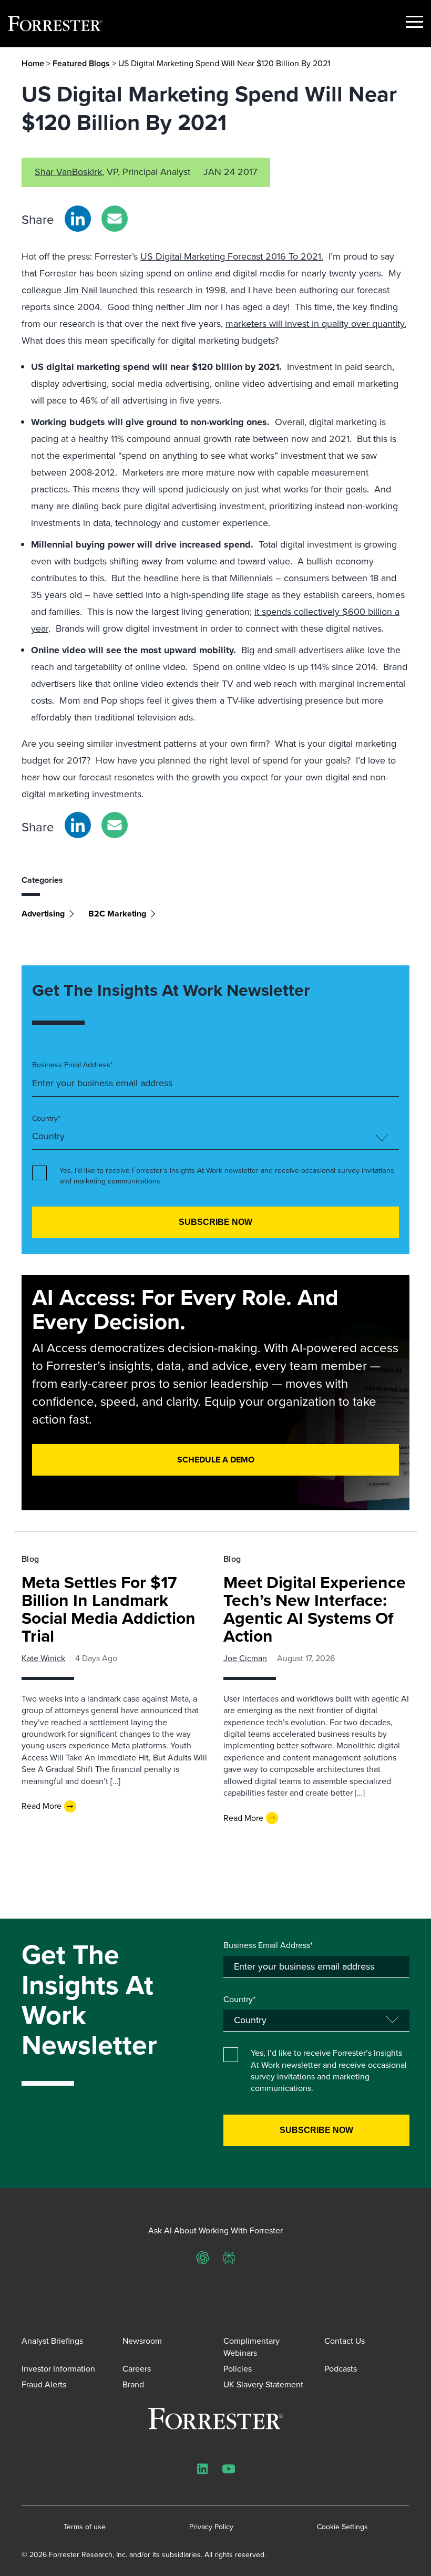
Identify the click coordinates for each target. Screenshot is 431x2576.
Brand (133, 2384)
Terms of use (85, 2527)
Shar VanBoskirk (68, 172)
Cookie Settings (342, 2527)
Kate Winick (43, 1658)
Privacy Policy (211, 2527)
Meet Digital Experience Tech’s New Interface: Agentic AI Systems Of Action (315, 1609)
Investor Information (58, 2369)
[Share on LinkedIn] (78, 219)
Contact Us (345, 2341)
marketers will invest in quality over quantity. (316, 324)
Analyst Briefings (52, 2341)
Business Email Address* (73, 1065)
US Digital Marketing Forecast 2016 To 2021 (231, 256)
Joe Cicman (245, 1658)
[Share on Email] (115, 219)
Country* (46, 1119)
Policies (238, 2369)
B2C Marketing (117, 914)
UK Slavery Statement (263, 2384)
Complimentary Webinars (252, 2347)
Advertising (43, 914)
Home (33, 63)
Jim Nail (81, 290)
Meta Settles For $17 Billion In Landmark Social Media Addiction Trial (109, 1609)
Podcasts (341, 2369)
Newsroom (142, 2341)
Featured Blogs (82, 63)
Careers (137, 2369)
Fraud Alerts (44, 2384)
